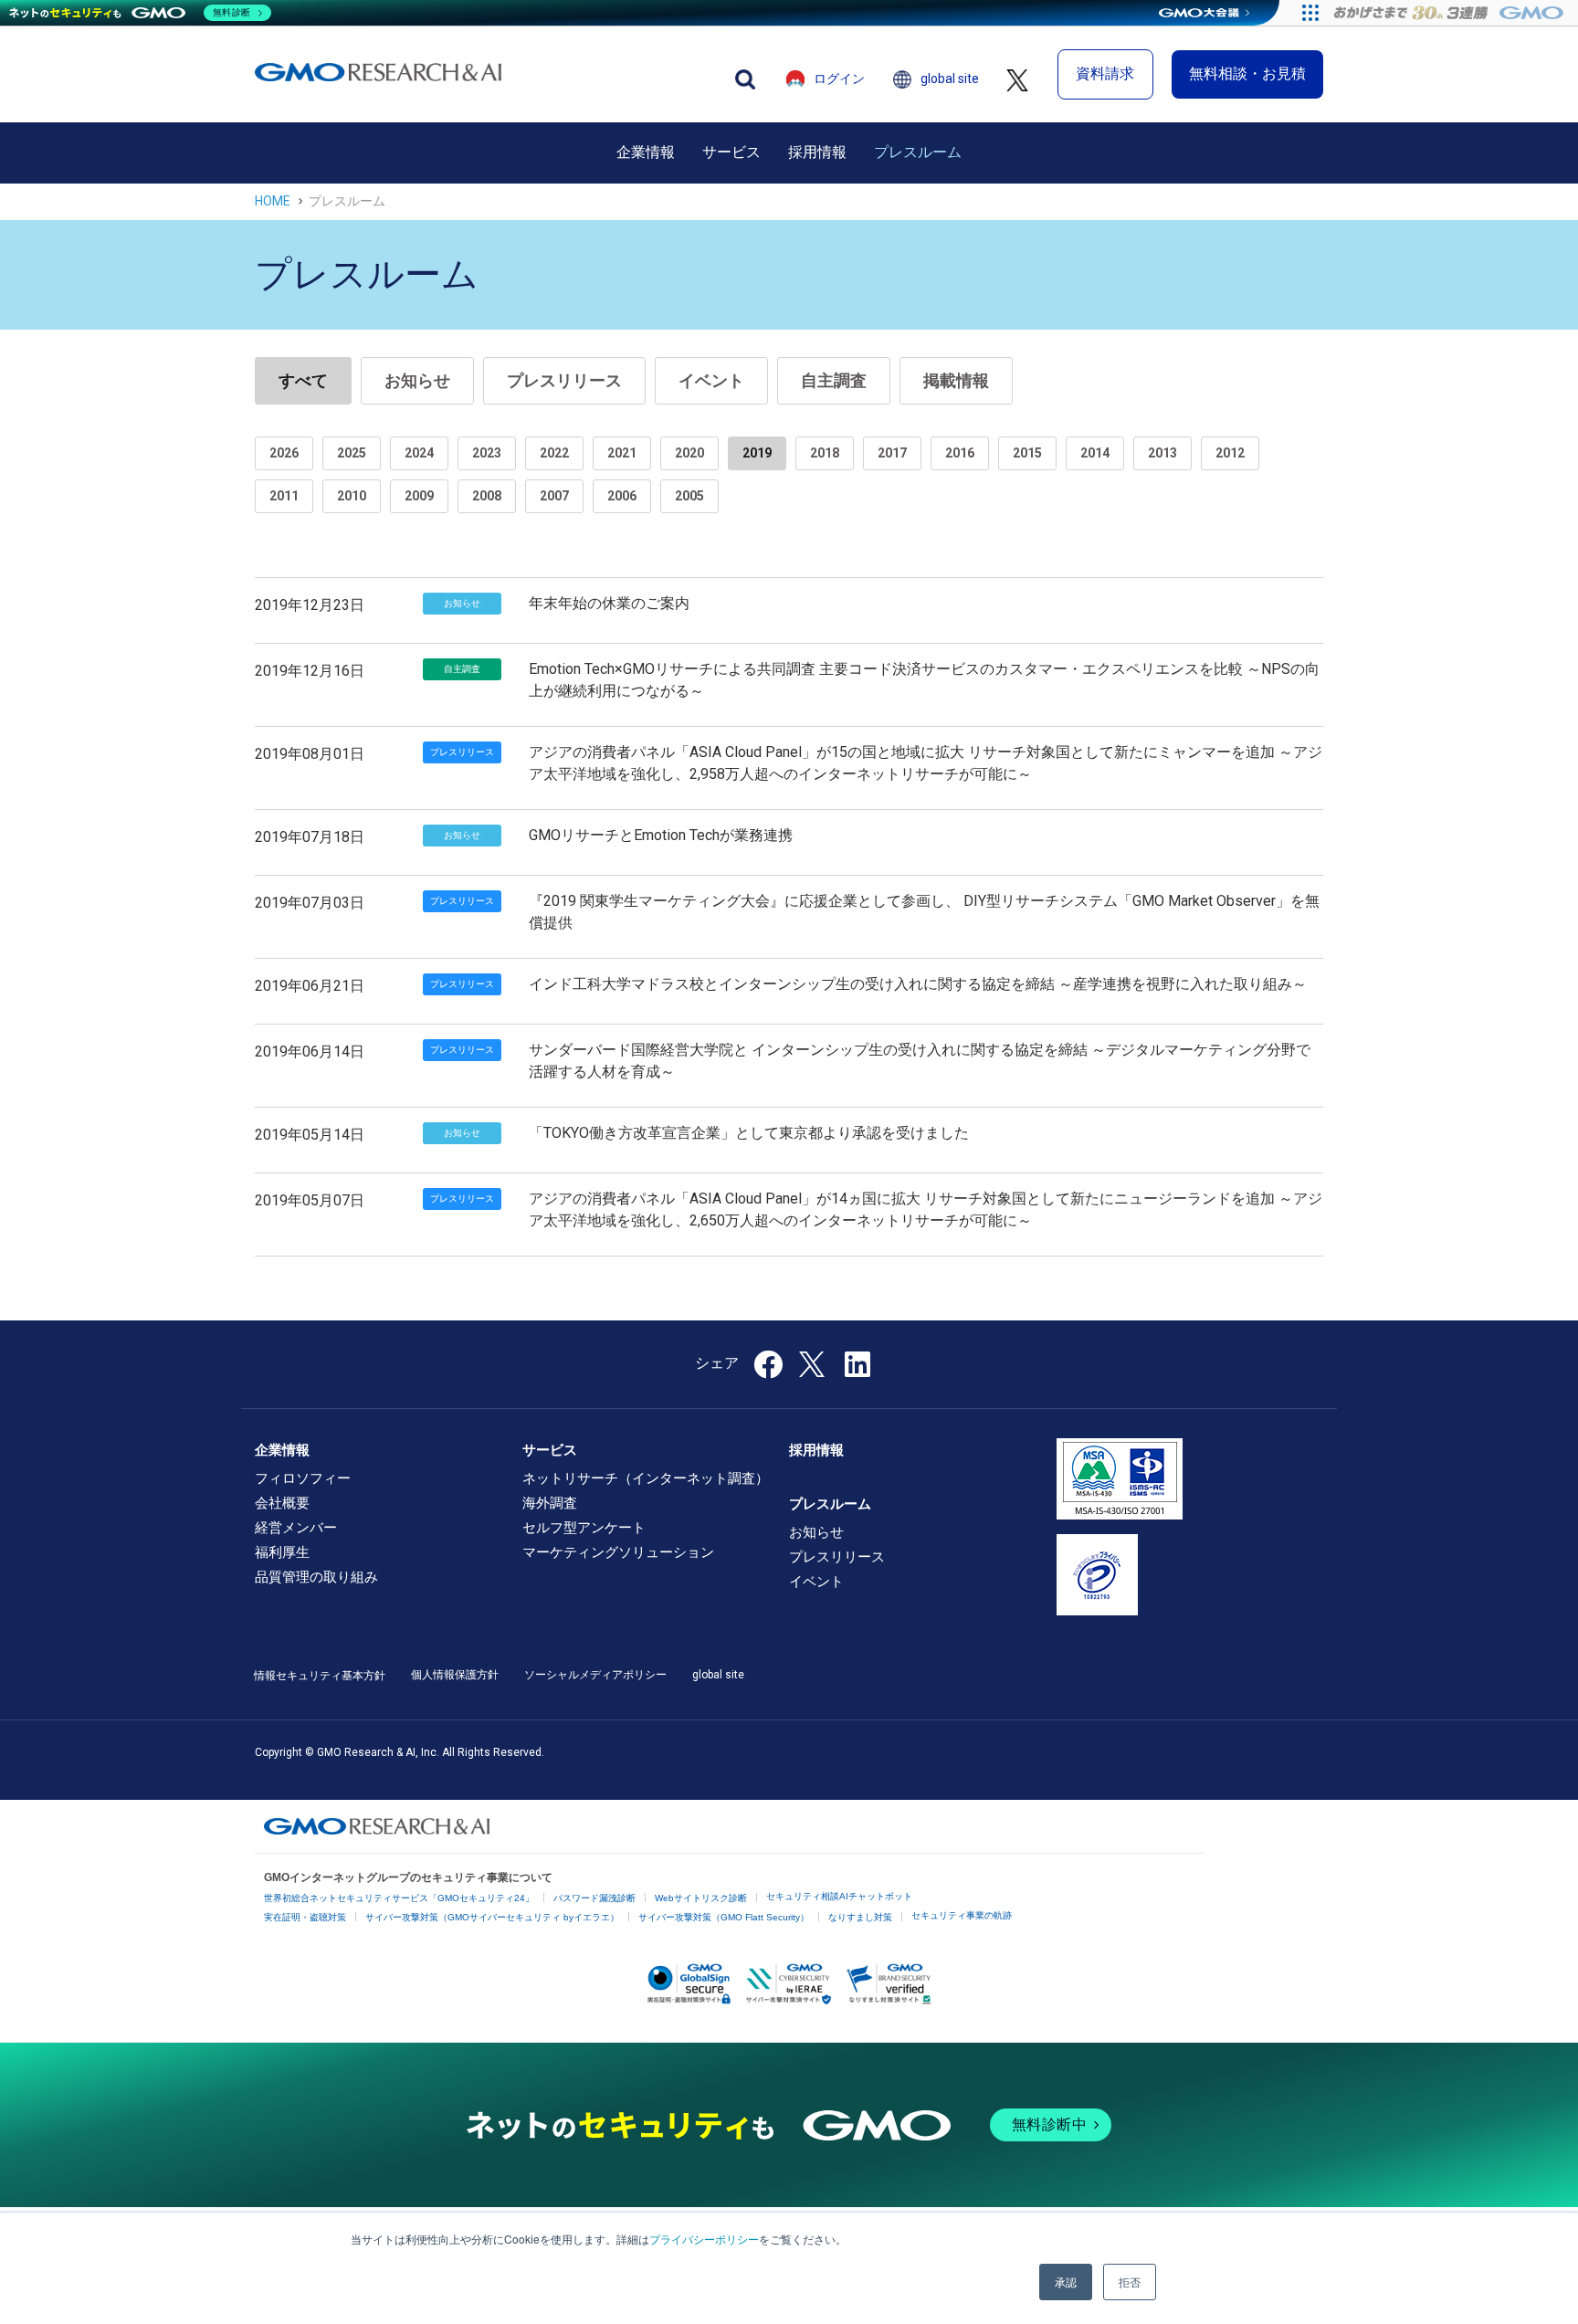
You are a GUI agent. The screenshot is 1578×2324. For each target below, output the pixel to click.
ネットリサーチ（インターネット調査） (646, 1478)
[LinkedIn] (857, 1370)
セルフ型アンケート (584, 1528)
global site (950, 79)
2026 (284, 453)
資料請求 (1105, 74)
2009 (419, 496)
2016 (960, 453)
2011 (284, 496)
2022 (554, 453)
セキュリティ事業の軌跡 (962, 1915)
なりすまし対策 (860, 1917)
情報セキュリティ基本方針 (320, 1676)
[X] (814, 1362)
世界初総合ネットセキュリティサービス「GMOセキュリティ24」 (399, 1898)
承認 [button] (1066, 2282)
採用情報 (817, 152)
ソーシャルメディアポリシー (595, 1675)
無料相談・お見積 (1247, 74)
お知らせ (417, 380)
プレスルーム (918, 152)
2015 (1027, 453)
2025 (352, 453)
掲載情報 (956, 380)
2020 (689, 453)
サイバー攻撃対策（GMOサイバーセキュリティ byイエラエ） (492, 1917)
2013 (1162, 453)
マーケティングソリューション (618, 1552)
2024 (419, 453)
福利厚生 (282, 1552)
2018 (825, 453)
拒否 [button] (1130, 2282)
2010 (352, 496)
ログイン (839, 79)
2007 (554, 496)
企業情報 (646, 152)
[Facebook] (768, 1370)
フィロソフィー (303, 1478)
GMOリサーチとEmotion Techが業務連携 (661, 835)
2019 (757, 453)
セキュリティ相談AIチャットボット (839, 1896)
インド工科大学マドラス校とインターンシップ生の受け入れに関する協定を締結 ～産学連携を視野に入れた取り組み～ (918, 984)
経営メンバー (296, 1528)
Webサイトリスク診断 (701, 1898)
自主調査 (834, 380)
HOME (273, 201)
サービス (731, 152)
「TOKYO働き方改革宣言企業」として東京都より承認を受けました (749, 1133)
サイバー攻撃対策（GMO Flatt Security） (724, 1917)
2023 (487, 453)
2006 (622, 496)
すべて (303, 380)
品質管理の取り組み (316, 1577)
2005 (689, 496)
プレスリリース (564, 380)
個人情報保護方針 (455, 1675)
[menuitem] (646, 152)
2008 (487, 496)
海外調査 (550, 1503)
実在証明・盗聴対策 (305, 1917)
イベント (711, 380)
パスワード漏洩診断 (594, 1898)
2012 (1230, 453)
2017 (892, 453)
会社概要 (282, 1503)
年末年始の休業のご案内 (609, 603)
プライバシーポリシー (704, 2239)
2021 (622, 453)
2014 (1095, 453)
